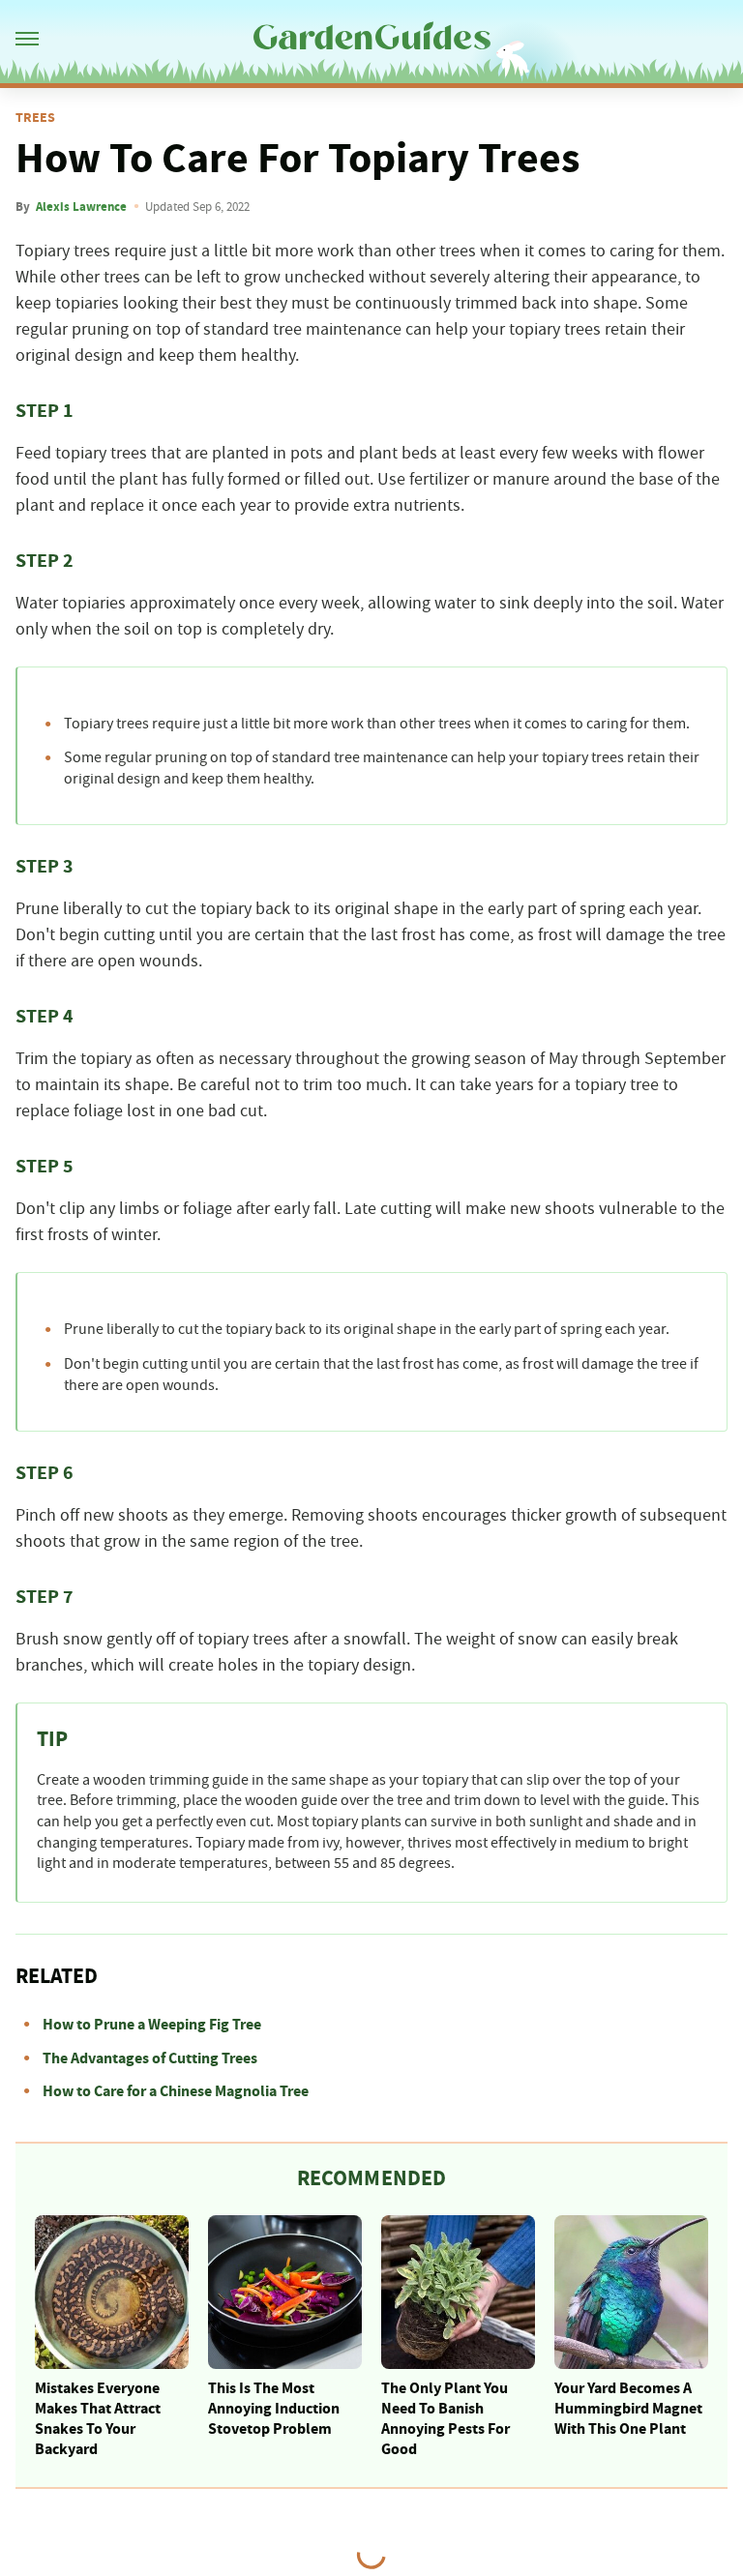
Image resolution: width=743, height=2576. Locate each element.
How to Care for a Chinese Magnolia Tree (176, 2091)
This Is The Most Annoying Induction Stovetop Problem (274, 2409)
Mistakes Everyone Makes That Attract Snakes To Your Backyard (98, 2418)
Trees (35, 118)
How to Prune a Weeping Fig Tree (152, 2025)
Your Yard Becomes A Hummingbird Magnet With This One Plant (628, 2409)
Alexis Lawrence (81, 207)
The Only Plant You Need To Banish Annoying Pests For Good (446, 2418)
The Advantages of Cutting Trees (150, 2058)
